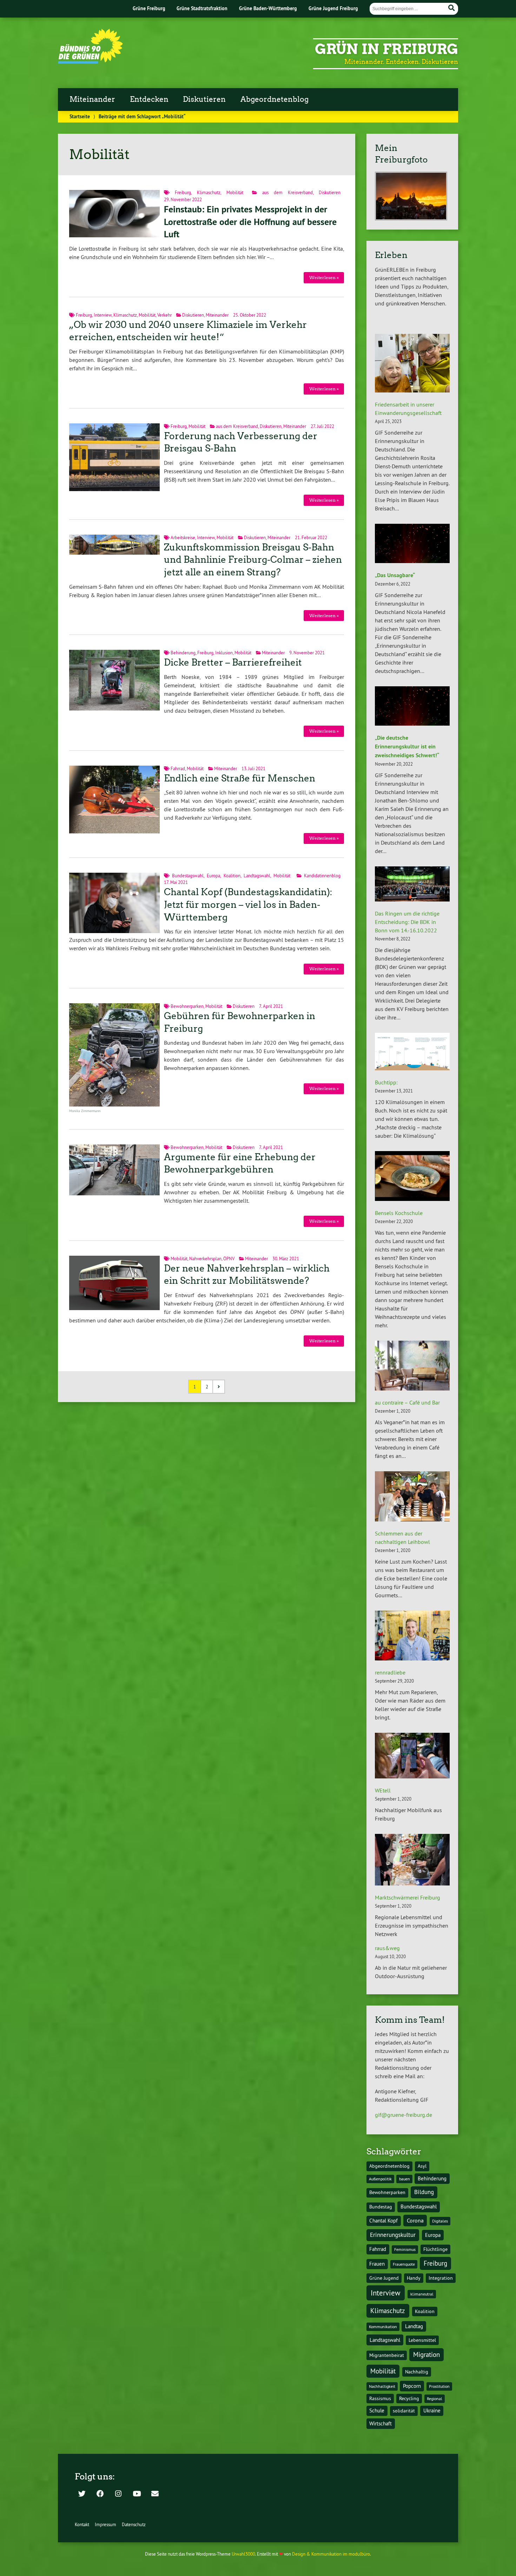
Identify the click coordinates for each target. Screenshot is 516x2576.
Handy (414, 2278)
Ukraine (432, 2410)
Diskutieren (204, 99)
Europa (213, 876)
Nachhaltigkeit (382, 2386)
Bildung (424, 2192)
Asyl (422, 2166)
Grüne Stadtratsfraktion (202, 8)
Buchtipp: (386, 1082)
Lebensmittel (422, 2340)
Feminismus (405, 2249)
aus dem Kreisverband (287, 192)
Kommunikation (383, 2327)
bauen (405, 2179)
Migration (426, 2354)
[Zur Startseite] (90, 61)
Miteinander (92, 99)
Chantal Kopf (383, 2221)
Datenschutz (134, 2524)
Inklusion (224, 653)
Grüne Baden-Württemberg (268, 8)
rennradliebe (390, 1672)
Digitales (440, 2221)
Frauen (377, 2264)
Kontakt (82, 2524)
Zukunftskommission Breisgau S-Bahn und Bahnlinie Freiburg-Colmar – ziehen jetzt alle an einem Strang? (253, 560)
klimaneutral (422, 2294)
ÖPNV (229, 1259)
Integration (441, 2278)
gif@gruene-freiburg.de (403, 2115)
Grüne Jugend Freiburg (333, 8)
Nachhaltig (417, 2372)
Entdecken (149, 99)
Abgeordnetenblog (274, 99)
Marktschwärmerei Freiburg (408, 1897)
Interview (103, 315)
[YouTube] (137, 2494)
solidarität (404, 2411)
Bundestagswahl (188, 876)
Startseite (80, 116)
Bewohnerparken (187, 1006)
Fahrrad (178, 768)
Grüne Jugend (384, 2278)
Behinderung (183, 653)
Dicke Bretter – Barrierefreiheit (233, 662)
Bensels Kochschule (399, 1213)
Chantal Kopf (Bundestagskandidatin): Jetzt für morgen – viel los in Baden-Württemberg (248, 905)
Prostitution (439, 2386)
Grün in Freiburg (386, 49)
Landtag (414, 2326)
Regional (435, 2399)
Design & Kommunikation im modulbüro (331, 2554)
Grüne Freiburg (149, 8)
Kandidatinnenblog (322, 876)
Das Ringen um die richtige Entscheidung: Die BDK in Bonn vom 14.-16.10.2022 (407, 922)
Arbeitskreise (183, 537)
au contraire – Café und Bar (407, 1402)
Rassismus (380, 2399)
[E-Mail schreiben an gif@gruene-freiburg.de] (155, 2494)
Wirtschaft (381, 2423)
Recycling (409, 2399)
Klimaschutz (209, 192)
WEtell (383, 1790)
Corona (415, 2220)
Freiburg (183, 192)
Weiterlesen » (324, 278)
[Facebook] (100, 2494)
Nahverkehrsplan (205, 1259)
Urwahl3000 (243, 2554)
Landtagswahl (257, 876)
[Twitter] (82, 2494)
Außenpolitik (380, 2179)
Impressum (105, 2524)
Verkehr (164, 315)
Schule (377, 2410)
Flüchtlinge (435, 2249)
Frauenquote (404, 2264)
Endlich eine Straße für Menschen (240, 778)
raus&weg (387, 1948)
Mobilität (235, 192)
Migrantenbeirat (387, 2355)
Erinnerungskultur (393, 2235)
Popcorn (412, 2386)
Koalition (232, 876)
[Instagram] (118, 2494)
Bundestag (381, 2207)
